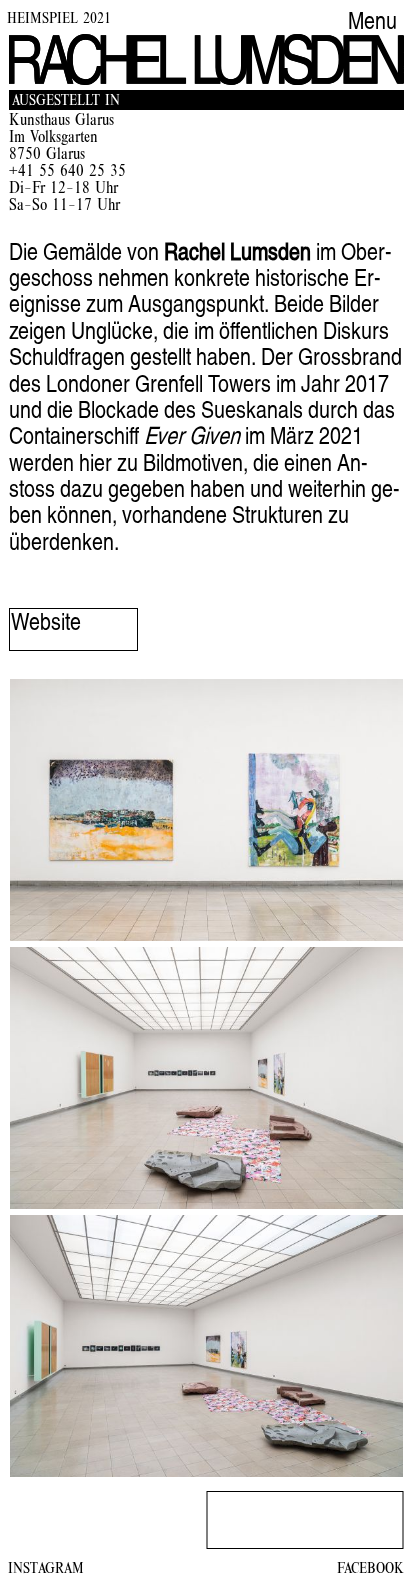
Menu (372, 24)
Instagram (46, 1570)
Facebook (370, 1570)
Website (46, 625)
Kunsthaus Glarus (61, 121)
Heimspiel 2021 (59, 20)
